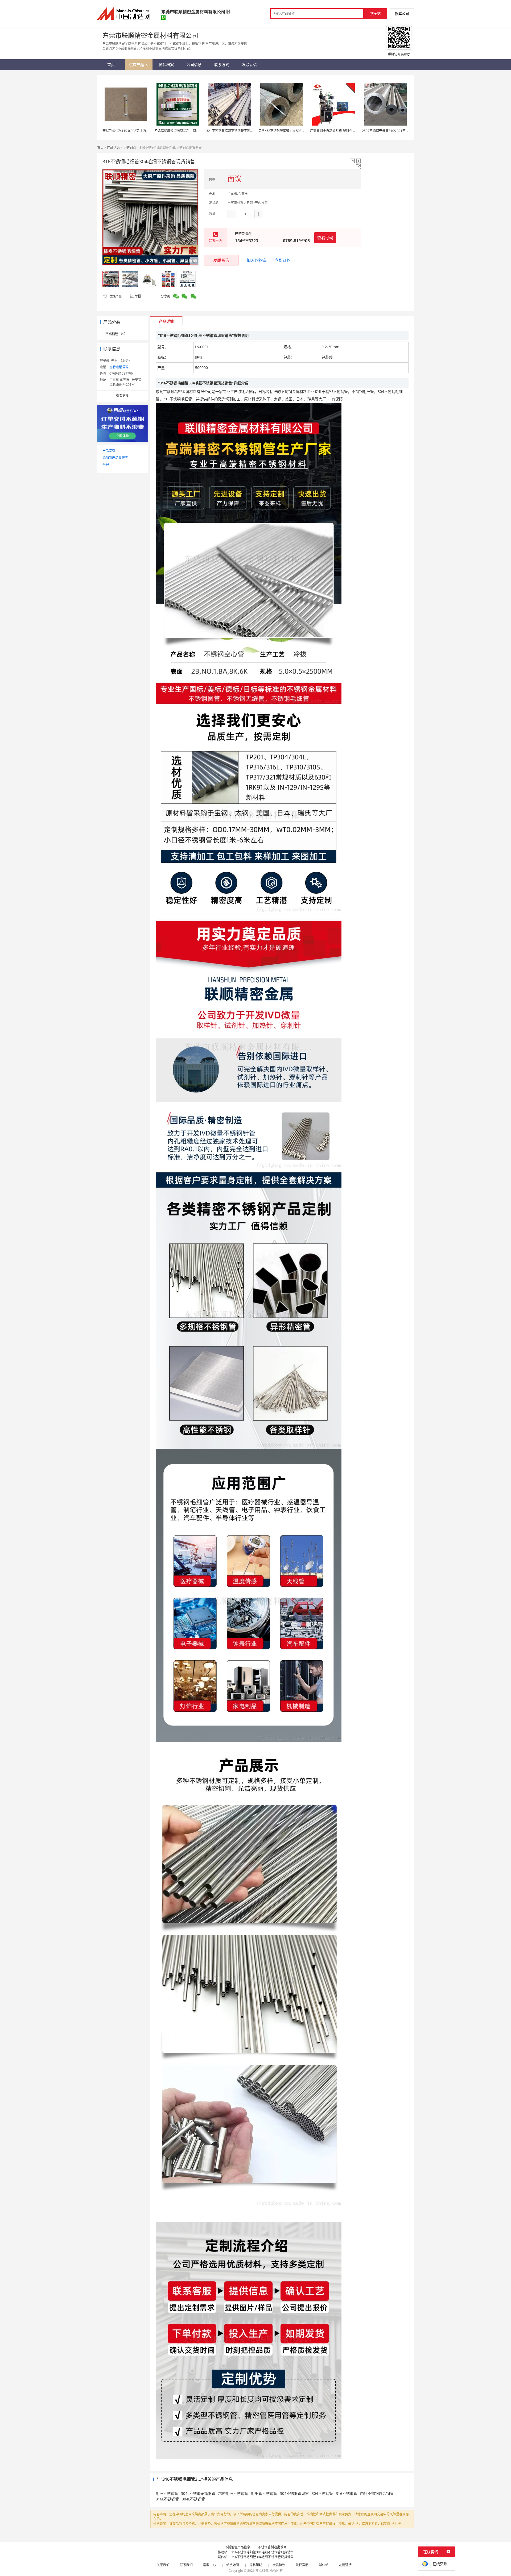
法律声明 (302, 2565)
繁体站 (324, 2565)
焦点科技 (262, 2571)
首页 (100, 148)
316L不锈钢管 (167, 2499)
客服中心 (209, 2565)
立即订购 (283, 260)
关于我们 (163, 2565)
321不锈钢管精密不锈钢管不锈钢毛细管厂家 (238, 131)
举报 (138, 296)
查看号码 (325, 238)
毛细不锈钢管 (167, 2493)
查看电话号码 (119, 367)
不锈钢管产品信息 (237, 2547)
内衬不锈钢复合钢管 (377, 2493)
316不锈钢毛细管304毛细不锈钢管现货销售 (262, 2552)
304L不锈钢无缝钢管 (198, 2493)
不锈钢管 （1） (116, 334)
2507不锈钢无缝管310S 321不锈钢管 (389, 131)
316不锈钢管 (347, 2493)
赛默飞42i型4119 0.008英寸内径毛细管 (131, 131)
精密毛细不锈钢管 (233, 2493)
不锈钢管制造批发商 (272, 2547)
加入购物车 (257, 260)
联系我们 (186, 2565)
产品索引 (109, 451)
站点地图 (233, 2565)
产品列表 (113, 148)
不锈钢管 (130, 148)
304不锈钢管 (322, 2493)
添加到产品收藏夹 (115, 458)
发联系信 (221, 260)
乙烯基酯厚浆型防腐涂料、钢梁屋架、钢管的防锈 (189, 131)
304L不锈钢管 (193, 2499)
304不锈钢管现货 (294, 2493)
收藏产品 (115, 296)
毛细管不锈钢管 (264, 2493)
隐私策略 (256, 2565)
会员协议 (279, 2565)
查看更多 (122, 396)
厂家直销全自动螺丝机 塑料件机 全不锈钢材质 (343, 131)
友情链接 (345, 2565)
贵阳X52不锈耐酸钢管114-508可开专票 (286, 131)
